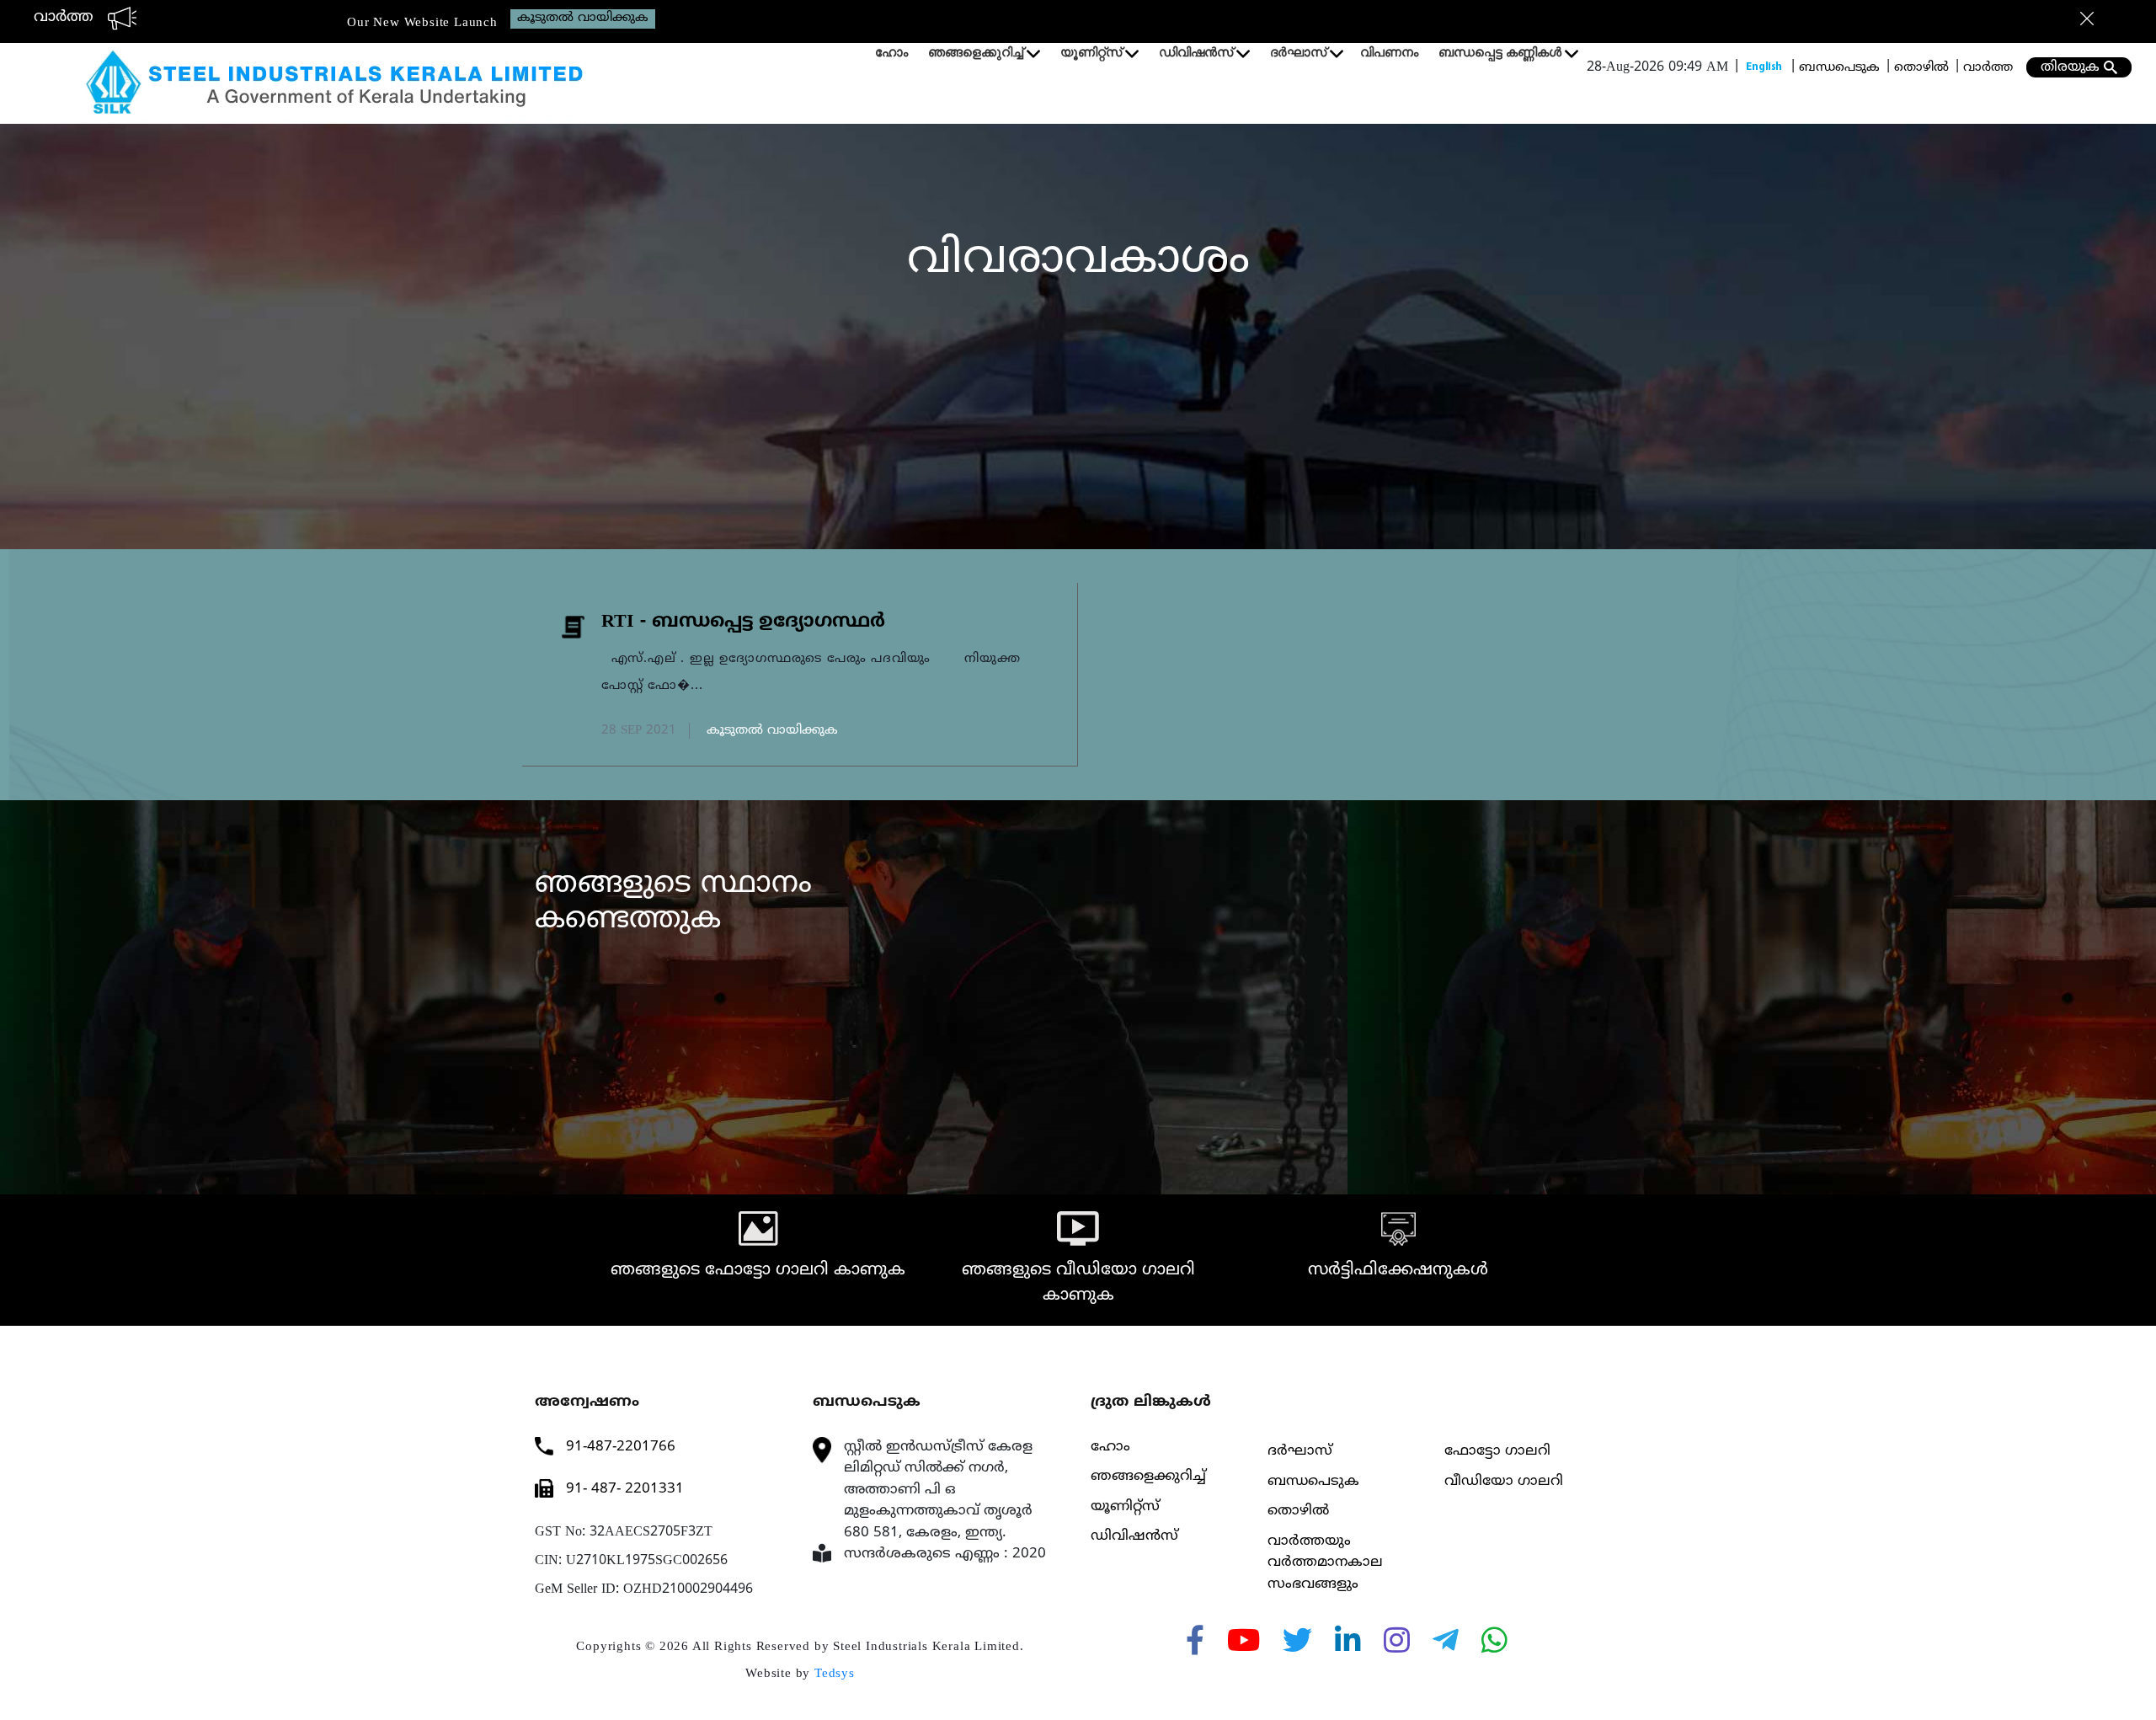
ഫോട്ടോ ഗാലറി (1497, 1451)
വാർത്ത (1988, 68)
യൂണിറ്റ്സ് (1091, 52)
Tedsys (835, 1673)
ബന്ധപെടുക (1839, 68)
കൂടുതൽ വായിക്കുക (583, 18)
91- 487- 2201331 (625, 1489)
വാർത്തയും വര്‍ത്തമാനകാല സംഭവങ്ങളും (1325, 1563)
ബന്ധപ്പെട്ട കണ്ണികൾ (1500, 52)
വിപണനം (1389, 52)
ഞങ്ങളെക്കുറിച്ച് (976, 52)
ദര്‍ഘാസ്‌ (1298, 52)
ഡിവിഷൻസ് (1196, 52)
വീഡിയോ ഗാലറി (1504, 1482)
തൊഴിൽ (1921, 68)
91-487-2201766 (621, 1447)
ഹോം (891, 52)
